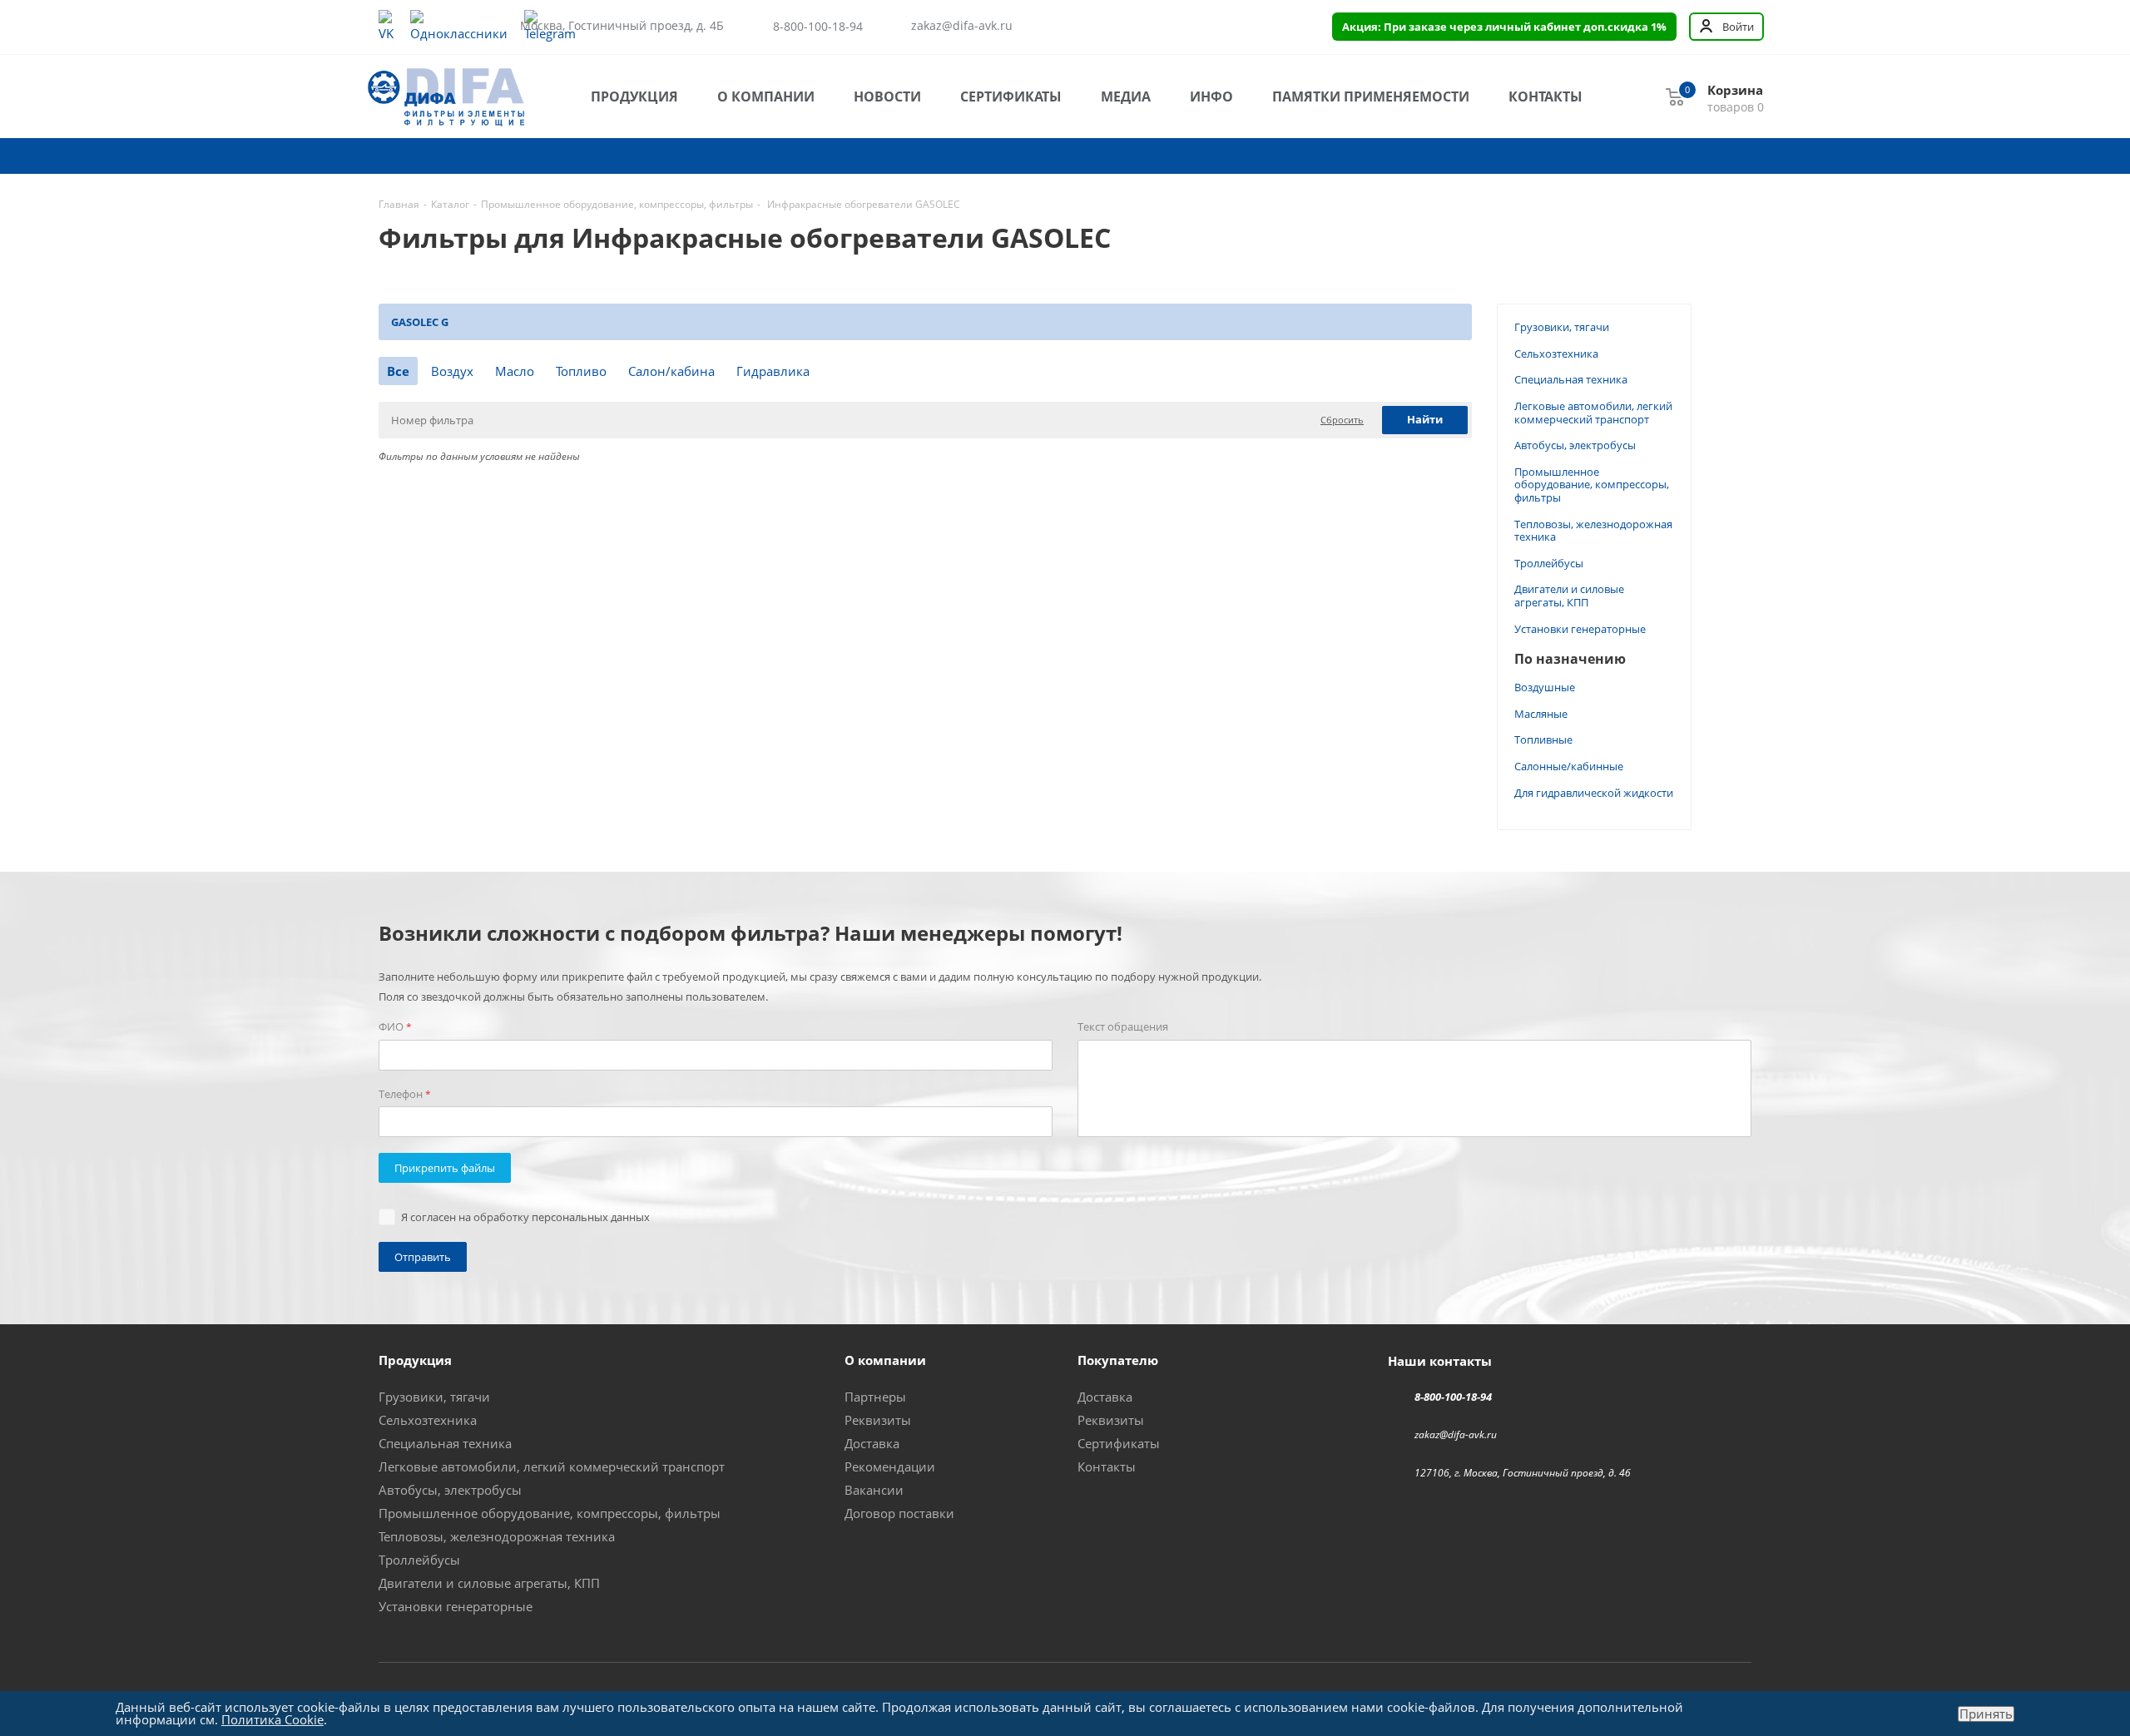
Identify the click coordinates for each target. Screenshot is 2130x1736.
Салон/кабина (671, 371)
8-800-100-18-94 (818, 26)
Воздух (452, 371)
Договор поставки (899, 1513)
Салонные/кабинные (1569, 766)
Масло (515, 371)
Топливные (1543, 739)
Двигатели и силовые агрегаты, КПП (1569, 596)
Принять (1986, 1714)
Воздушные (1545, 687)
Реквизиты (878, 1420)
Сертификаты (1011, 96)
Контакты (1545, 96)
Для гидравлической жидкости (1594, 793)
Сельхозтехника (1556, 354)
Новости (887, 96)
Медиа (1126, 96)
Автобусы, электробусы (1575, 445)
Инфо (1211, 96)
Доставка (872, 1443)
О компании (766, 96)
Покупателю (1118, 1360)
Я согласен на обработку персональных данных (525, 1217)
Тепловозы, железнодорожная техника (1593, 531)
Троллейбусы (1549, 563)
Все (398, 371)
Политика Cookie (272, 1719)
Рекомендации (890, 1466)
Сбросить (1342, 420)
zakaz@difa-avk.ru (962, 26)
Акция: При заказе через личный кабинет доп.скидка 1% (1504, 27)
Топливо (581, 371)
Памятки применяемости (1371, 96)
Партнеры (875, 1397)
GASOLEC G (420, 322)
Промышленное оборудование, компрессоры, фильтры (1592, 485)
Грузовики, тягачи (1562, 327)
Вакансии (874, 1490)
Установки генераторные (1580, 629)
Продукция (634, 96)
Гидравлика (773, 371)
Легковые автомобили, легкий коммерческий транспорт (1593, 413)
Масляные (1541, 714)
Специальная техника (1571, 379)
